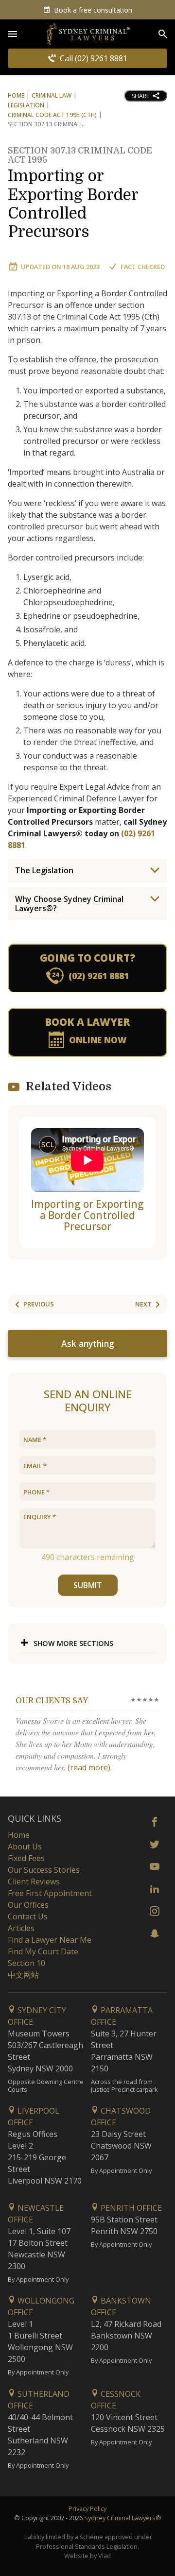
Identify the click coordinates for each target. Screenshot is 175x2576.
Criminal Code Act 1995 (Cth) (52, 115)
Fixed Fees (26, 1858)
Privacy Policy (87, 2508)
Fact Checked (143, 267)
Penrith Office (130, 2208)
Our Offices (28, 1905)
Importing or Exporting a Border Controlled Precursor (87, 1215)
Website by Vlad (87, 2556)
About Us (25, 1847)
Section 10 (26, 1963)
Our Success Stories (44, 1870)
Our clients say (52, 1701)
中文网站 (23, 1975)
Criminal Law (52, 95)
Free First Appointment (50, 1893)
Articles (21, 1928)
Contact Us (28, 1916)
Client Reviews (34, 1881)
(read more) (89, 1767)
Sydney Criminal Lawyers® (123, 2518)
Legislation (26, 105)
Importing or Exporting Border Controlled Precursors (80, 195)
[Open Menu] (13, 34)
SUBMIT (88, 1585)
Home (16, 95)
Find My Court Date (43, 1951)
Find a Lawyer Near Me (50, 1940)
